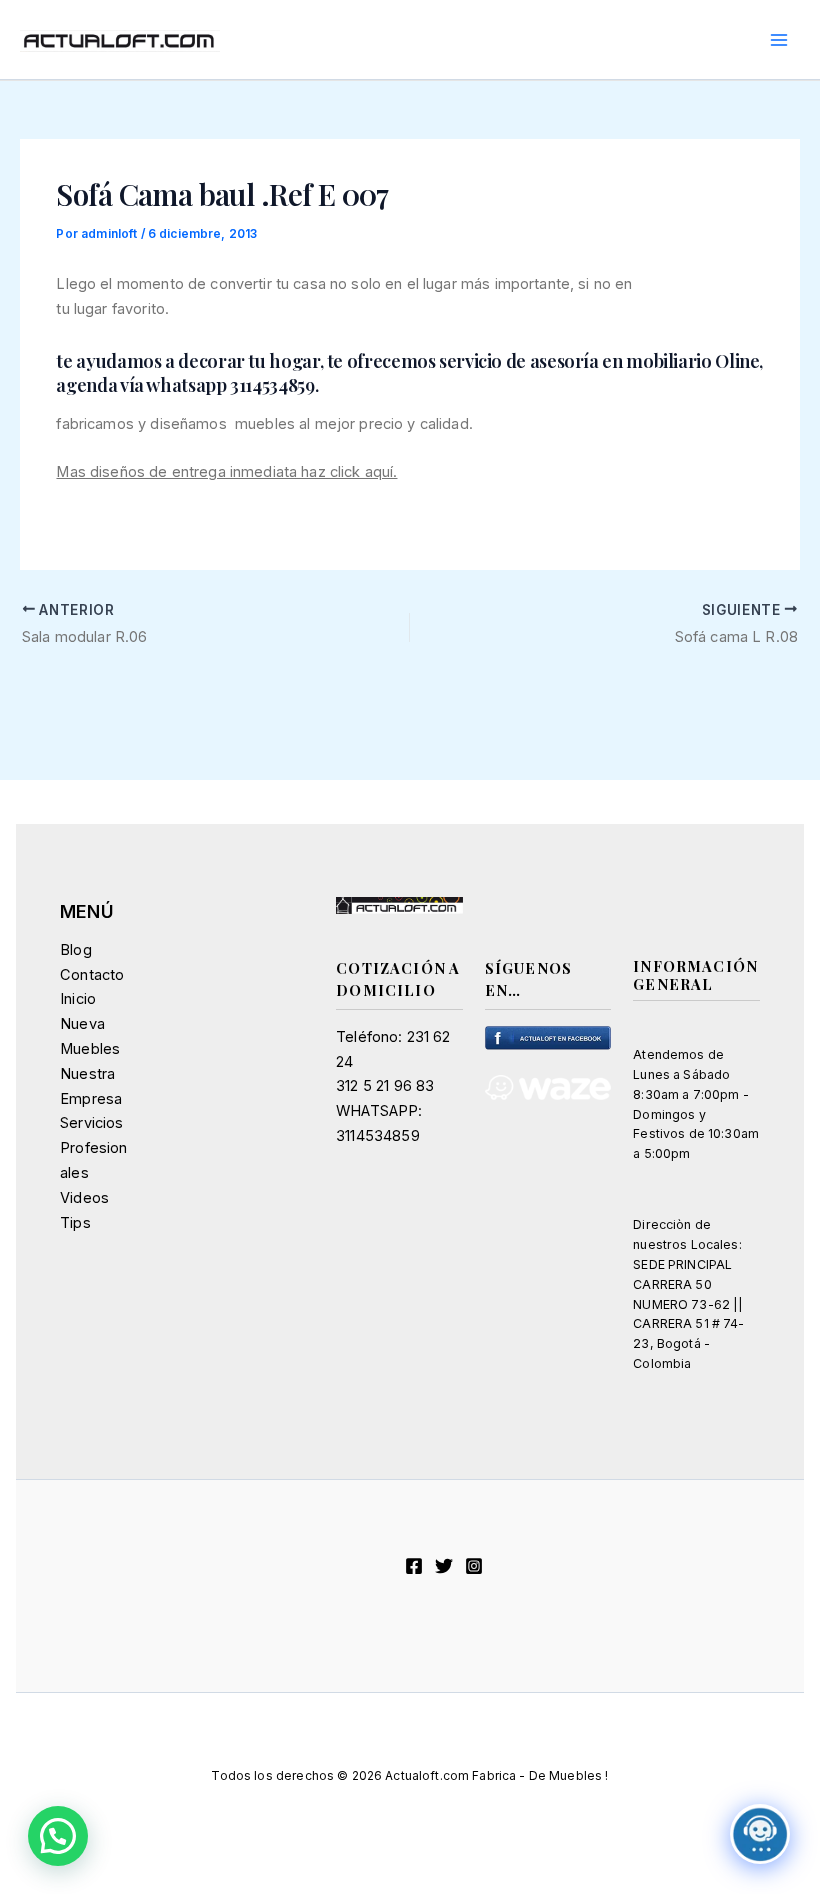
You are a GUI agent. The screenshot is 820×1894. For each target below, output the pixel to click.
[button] (58, 1836)
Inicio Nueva (82, 1011)
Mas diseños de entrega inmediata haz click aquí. (226, 472)
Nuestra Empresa (91, 1086)
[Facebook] (414, 1566)
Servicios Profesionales (93, 1148)
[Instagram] (474, 1566)
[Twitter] (444, 1566)
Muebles (90, 1049)
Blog (76, 950)
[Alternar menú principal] (779, 40)
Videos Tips (84, 1210)
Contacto (92, 975)
